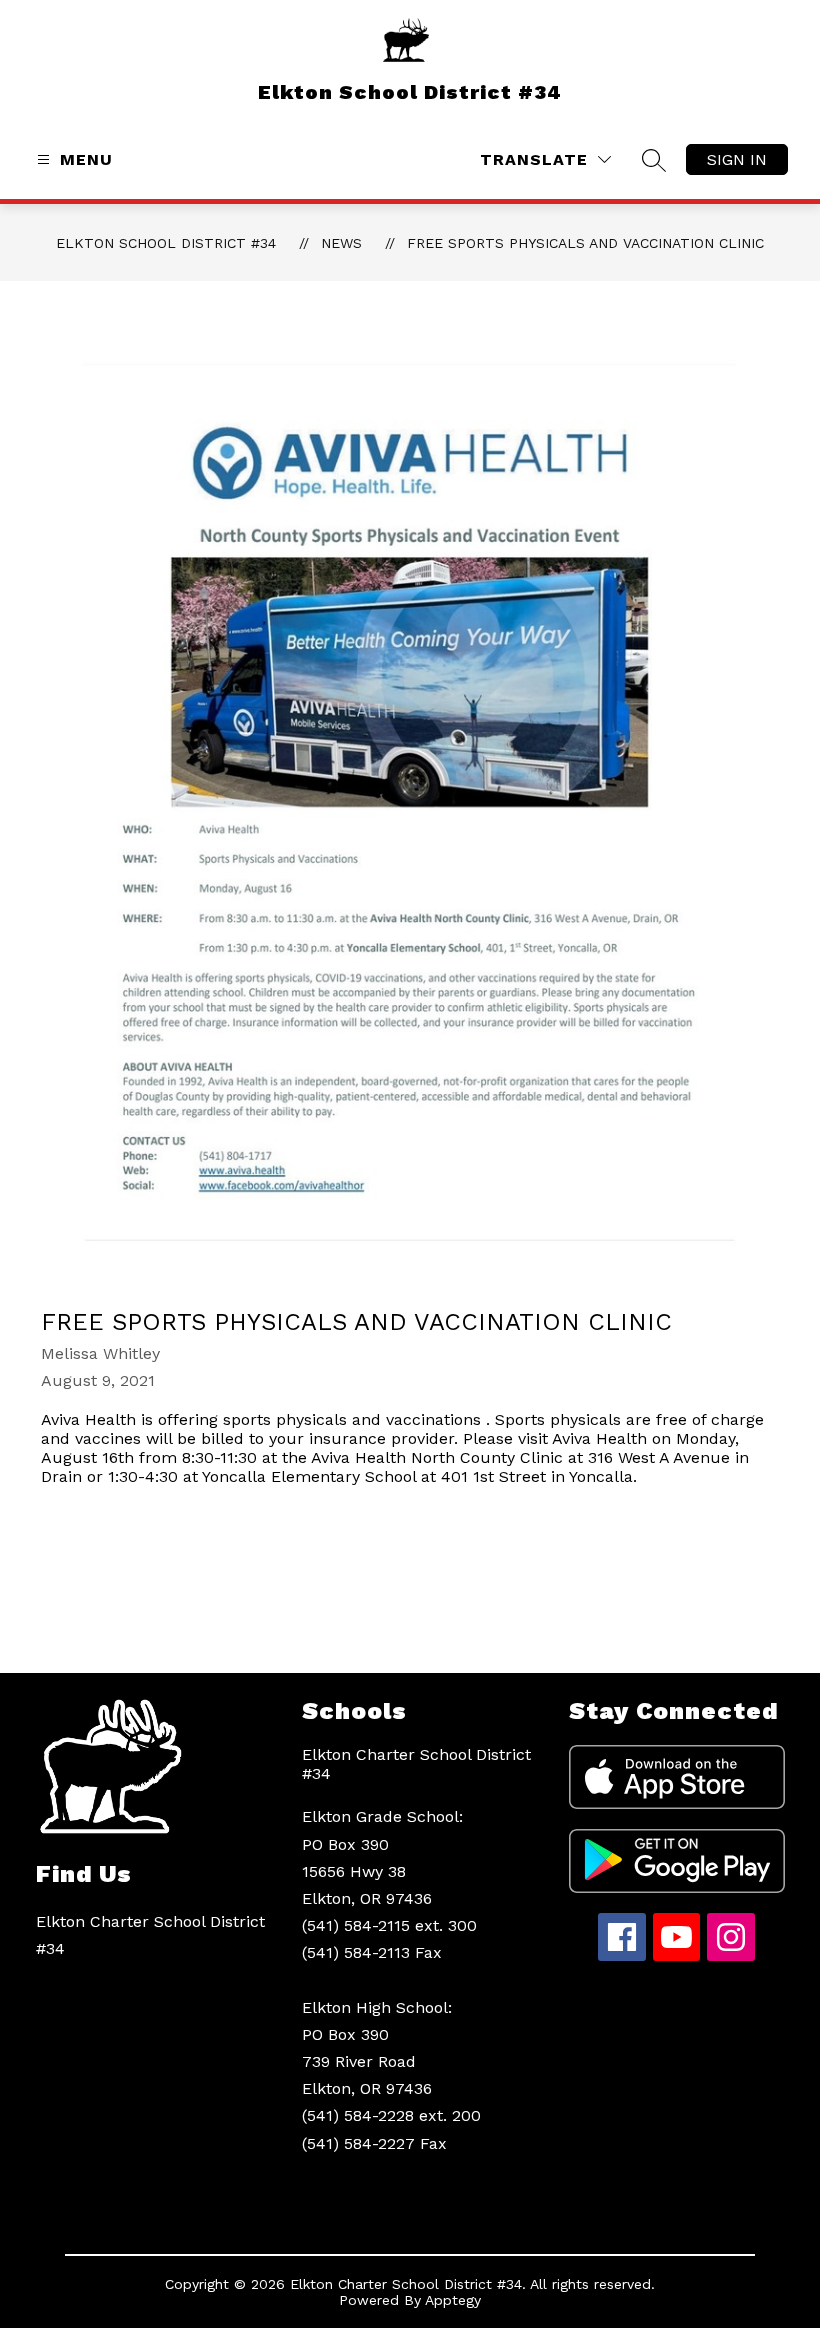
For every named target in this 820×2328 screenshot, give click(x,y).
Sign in (737, 159)
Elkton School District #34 (166, 243)
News (341, 243)
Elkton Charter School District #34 (416, 1764)
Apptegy (453, 2300)
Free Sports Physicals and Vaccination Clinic (585, 243)
